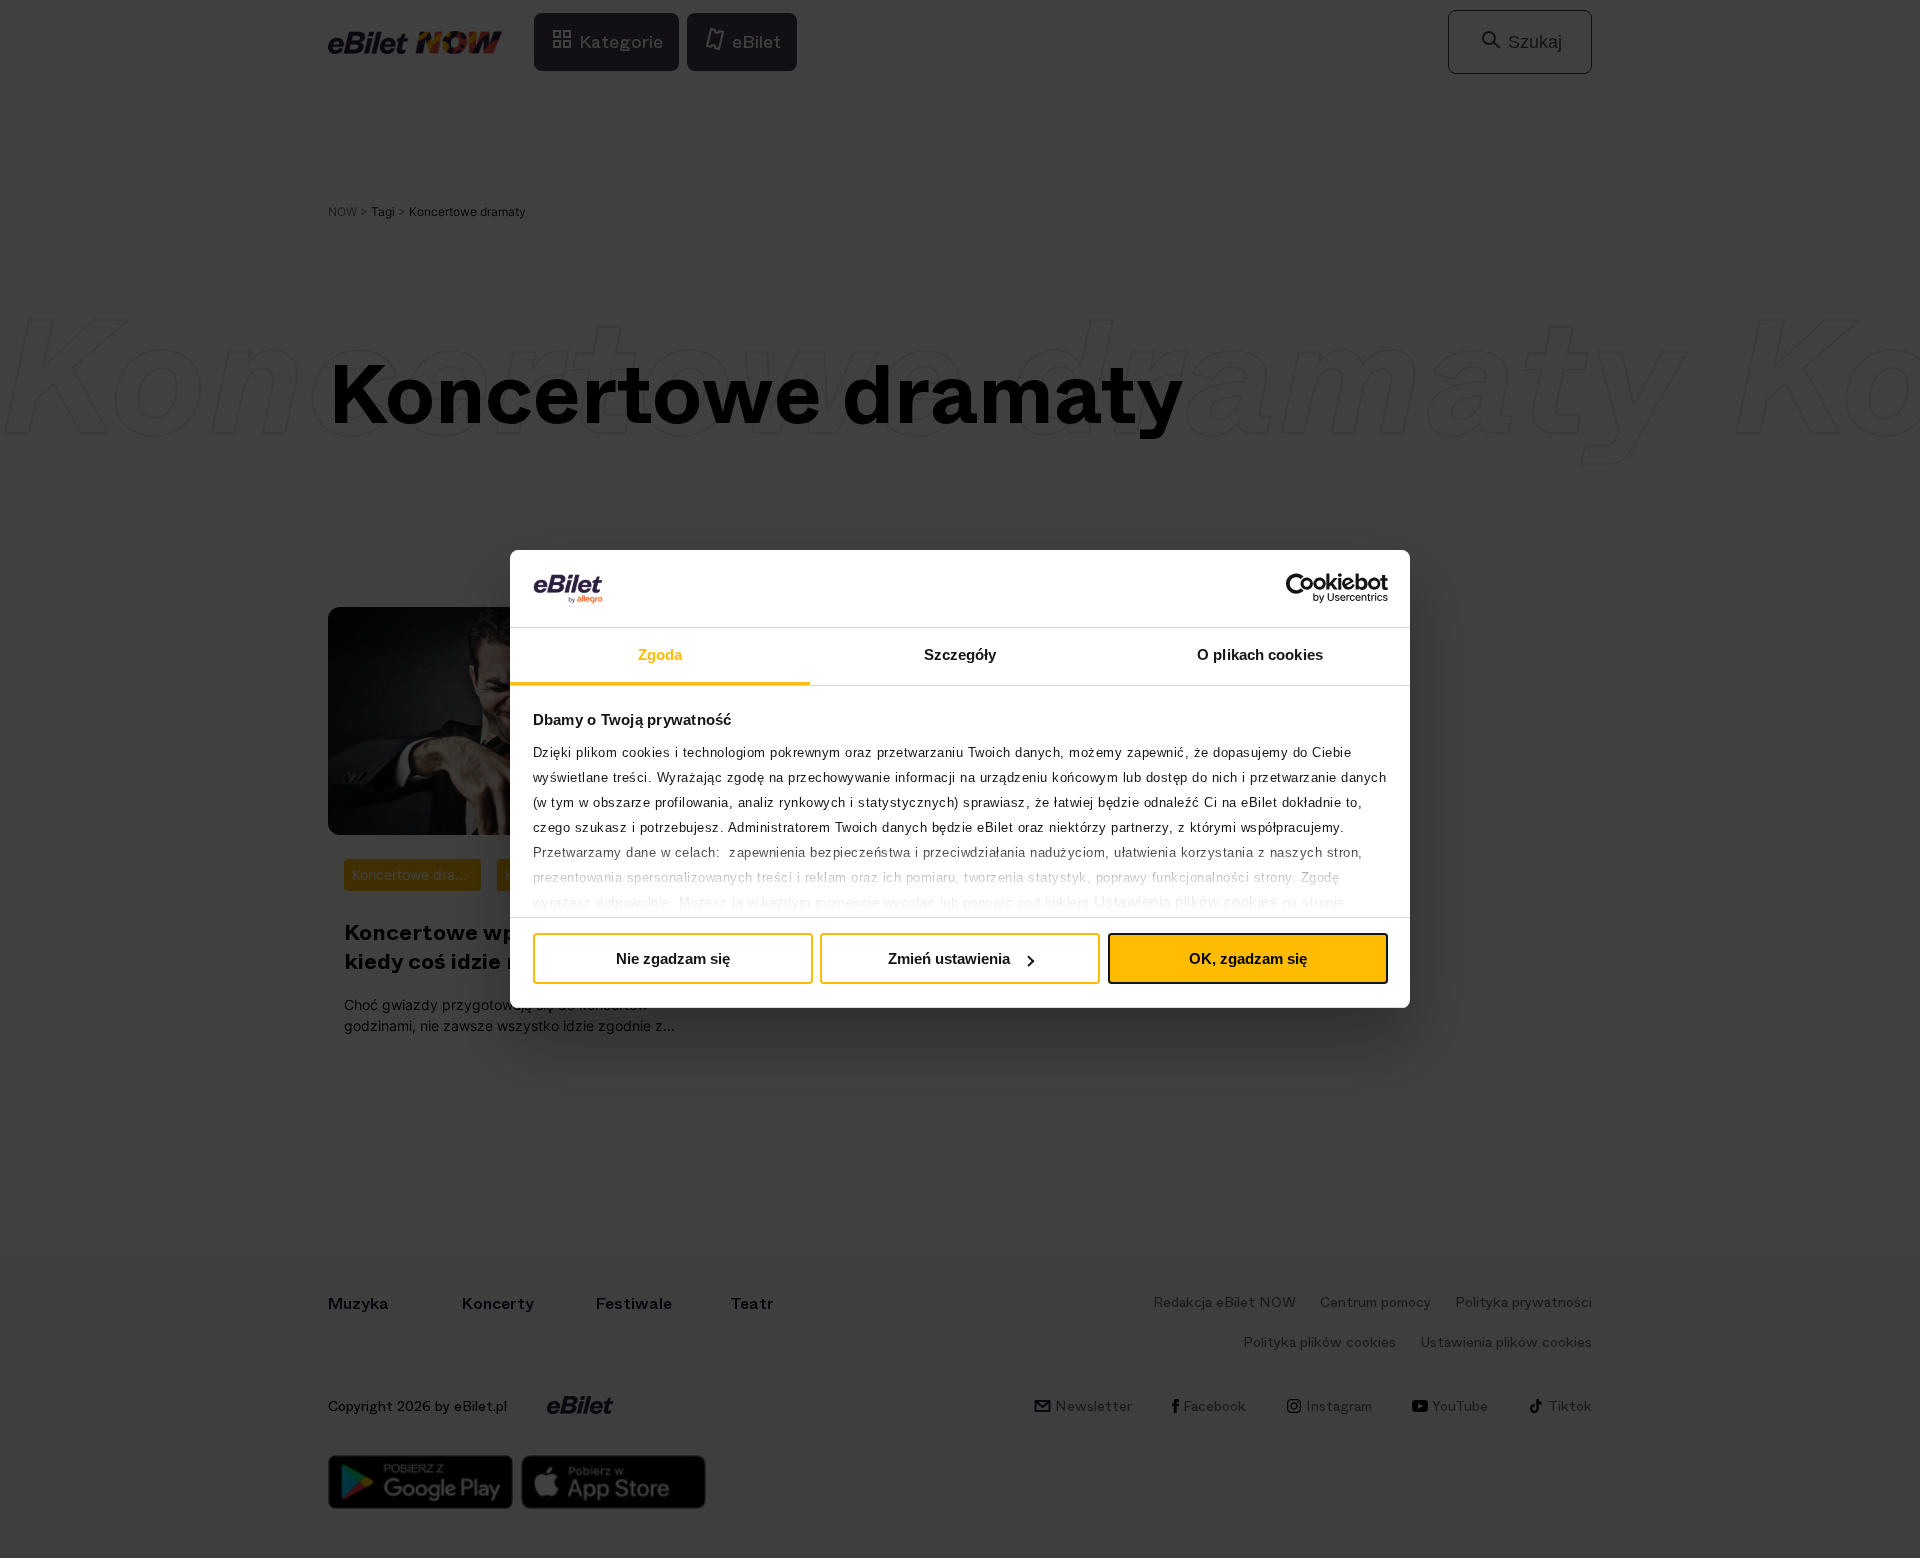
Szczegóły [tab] (960, 654)
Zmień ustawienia (949, 958)
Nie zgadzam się (673, 958)
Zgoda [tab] (660, 654)
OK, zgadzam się (1248, 958)
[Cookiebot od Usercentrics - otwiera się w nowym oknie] (1300, 588)
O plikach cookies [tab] (1260, 654)
